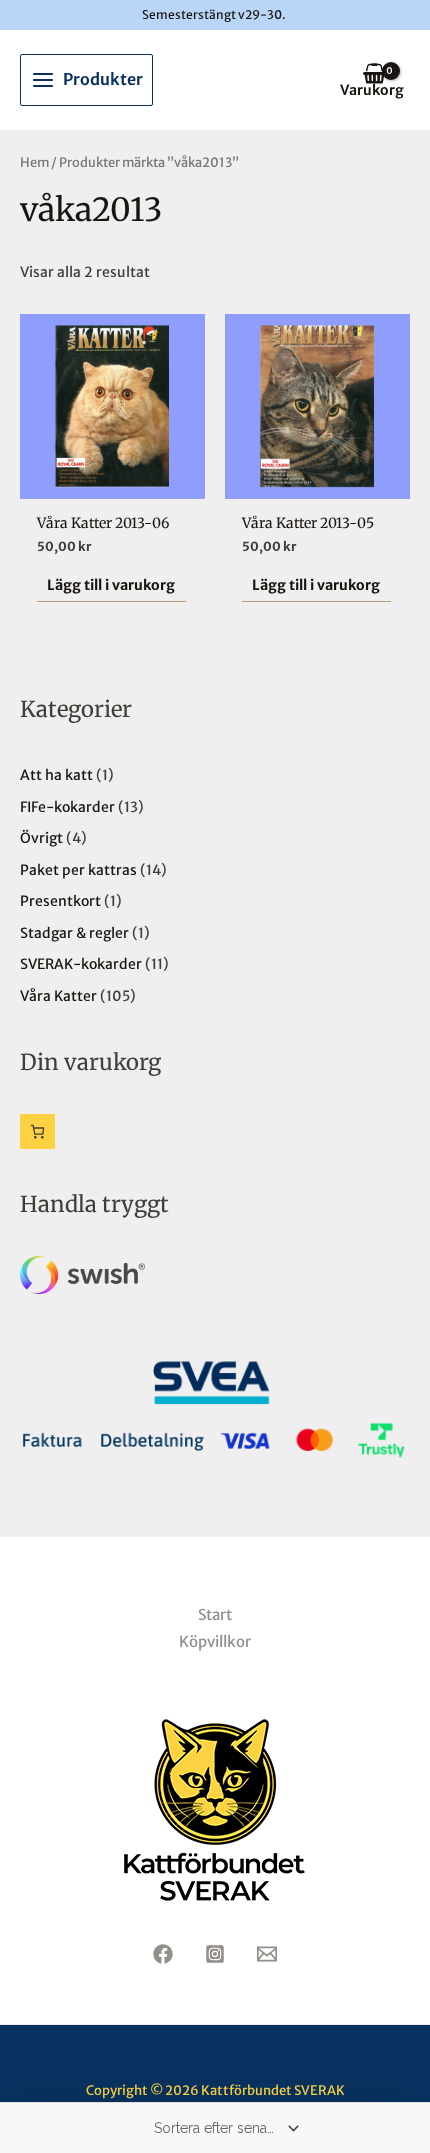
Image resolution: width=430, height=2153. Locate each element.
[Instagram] (215, 1954)
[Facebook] (163, 1954)
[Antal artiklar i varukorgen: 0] (37, 1131)
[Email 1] (267, 1954)
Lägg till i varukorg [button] (111, 585)
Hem (34, 162)
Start (215, 1614)
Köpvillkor (215, 1641)
